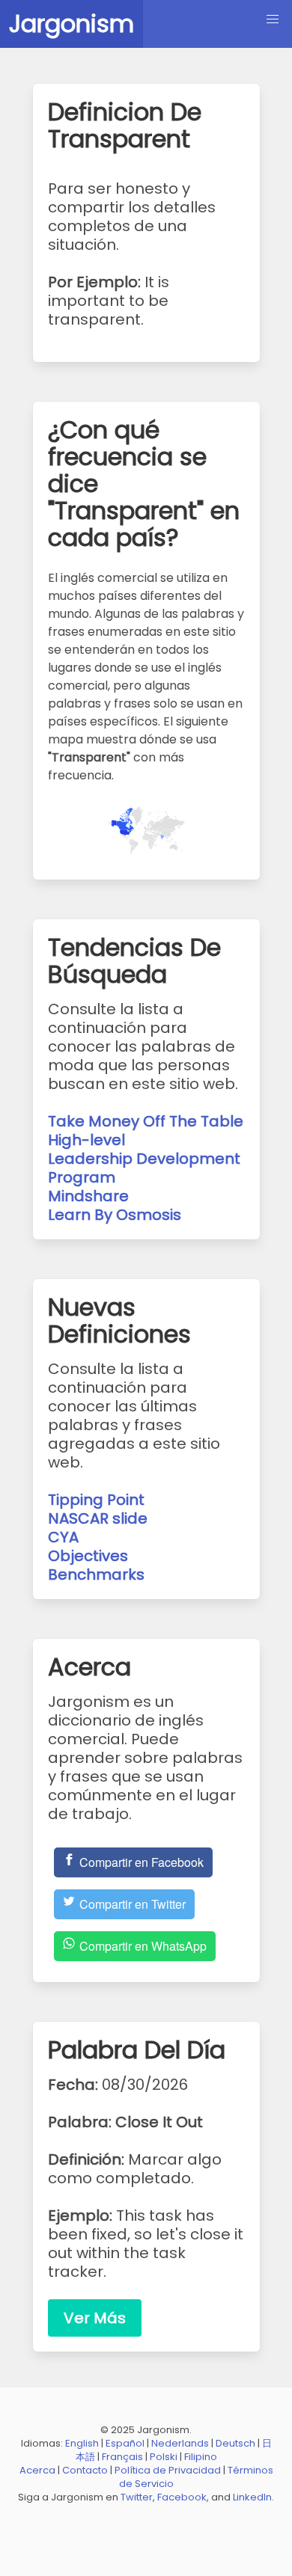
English (82, 2443)
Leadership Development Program (144, 1168)
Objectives (88, 1556)
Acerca (37, 2470)
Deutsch (235, 2443)
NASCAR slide (98, 1518)
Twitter (137, 2497)
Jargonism (72, 24)
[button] (273, 19)
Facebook (182, 2497)
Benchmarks (96, 1574)
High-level (86, 1140)
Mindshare (88, 1196)
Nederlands (180, 2443)
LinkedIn (252, 2497)
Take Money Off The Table (146, 1121)
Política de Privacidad (168, 2470)
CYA (63, 1537)
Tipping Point (96, 1500)
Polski (164, 2457)
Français (122, 2457)
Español (125, 2443)
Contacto (85, 2470)
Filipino (201, 2457)
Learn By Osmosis (115, 1215)
